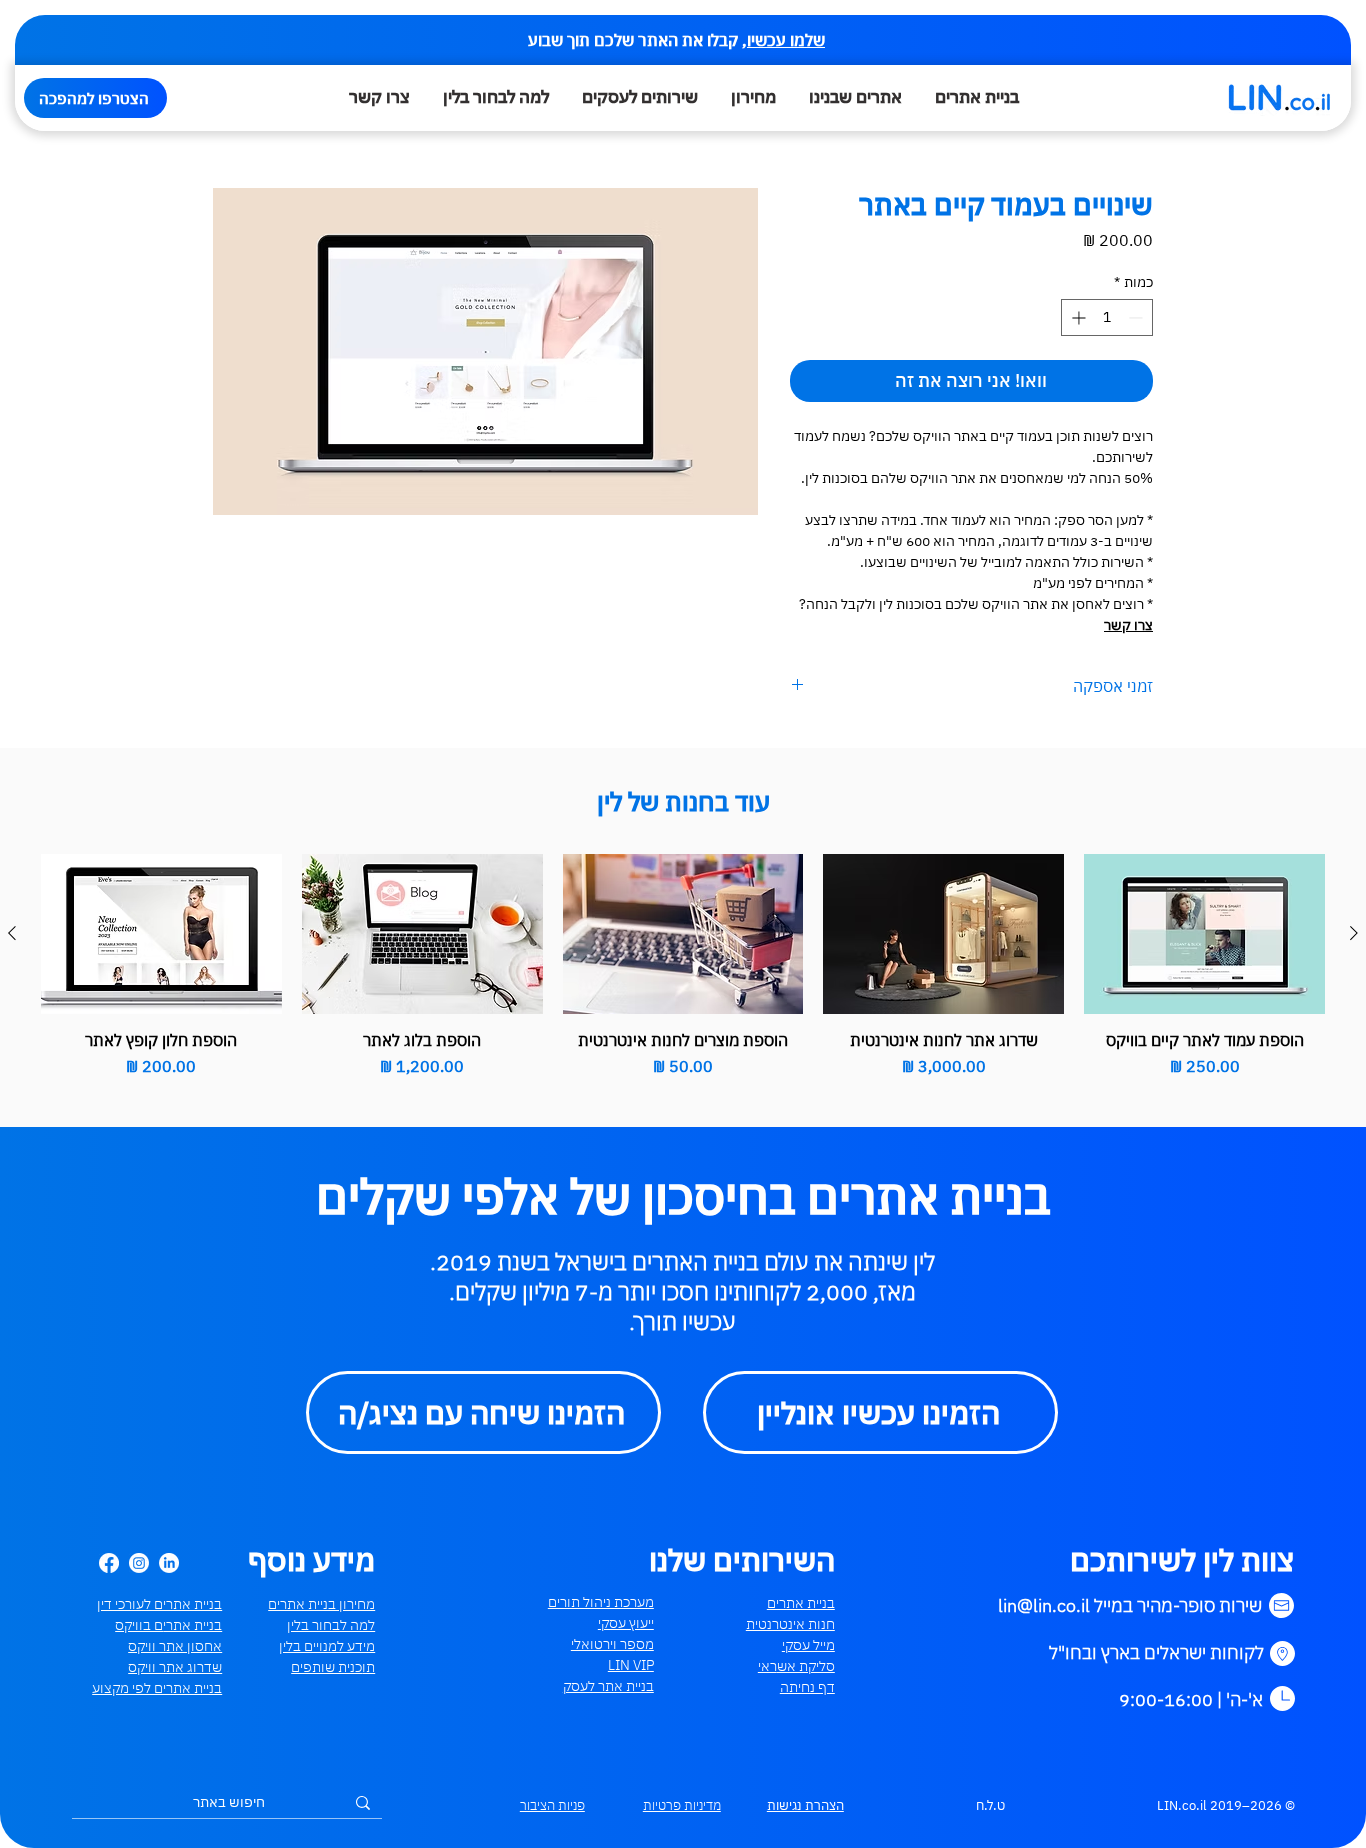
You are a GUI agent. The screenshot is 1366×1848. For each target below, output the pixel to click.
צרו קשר (1128, 625)
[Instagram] (139, 1563)
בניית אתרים (801, 1603)
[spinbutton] (1107, 317)
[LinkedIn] (169, 1563)
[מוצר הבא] (12, 933)
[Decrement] (1137, 317)
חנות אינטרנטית (790, 1624)
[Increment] (1076, 317)
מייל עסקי (808, 1645)
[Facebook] (109, 1563)
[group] (683, 966)
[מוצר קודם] (1354, 933)
